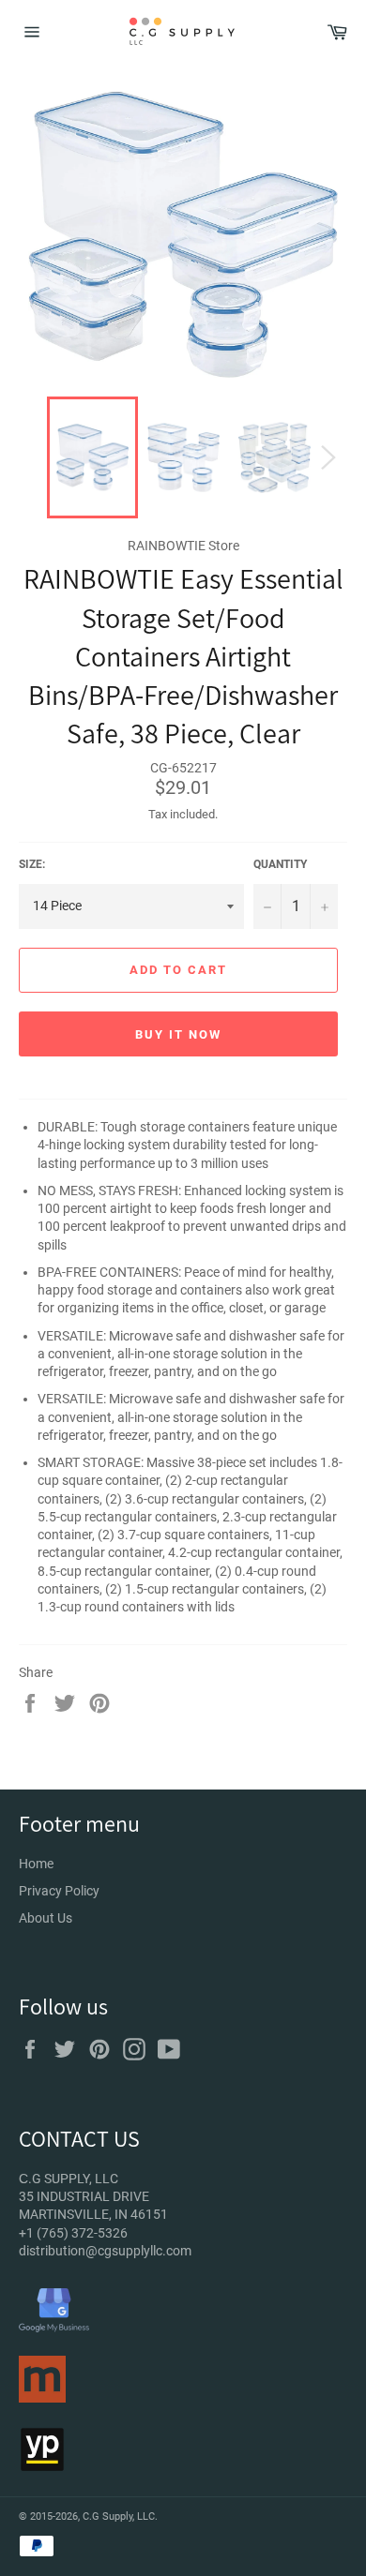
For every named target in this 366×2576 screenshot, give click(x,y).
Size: (32, 864)
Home (36, 1864)
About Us (46, 1918)
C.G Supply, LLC (119, 2516)
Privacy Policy (59, 1891)
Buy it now (178, 1034)
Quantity (280, 864)
